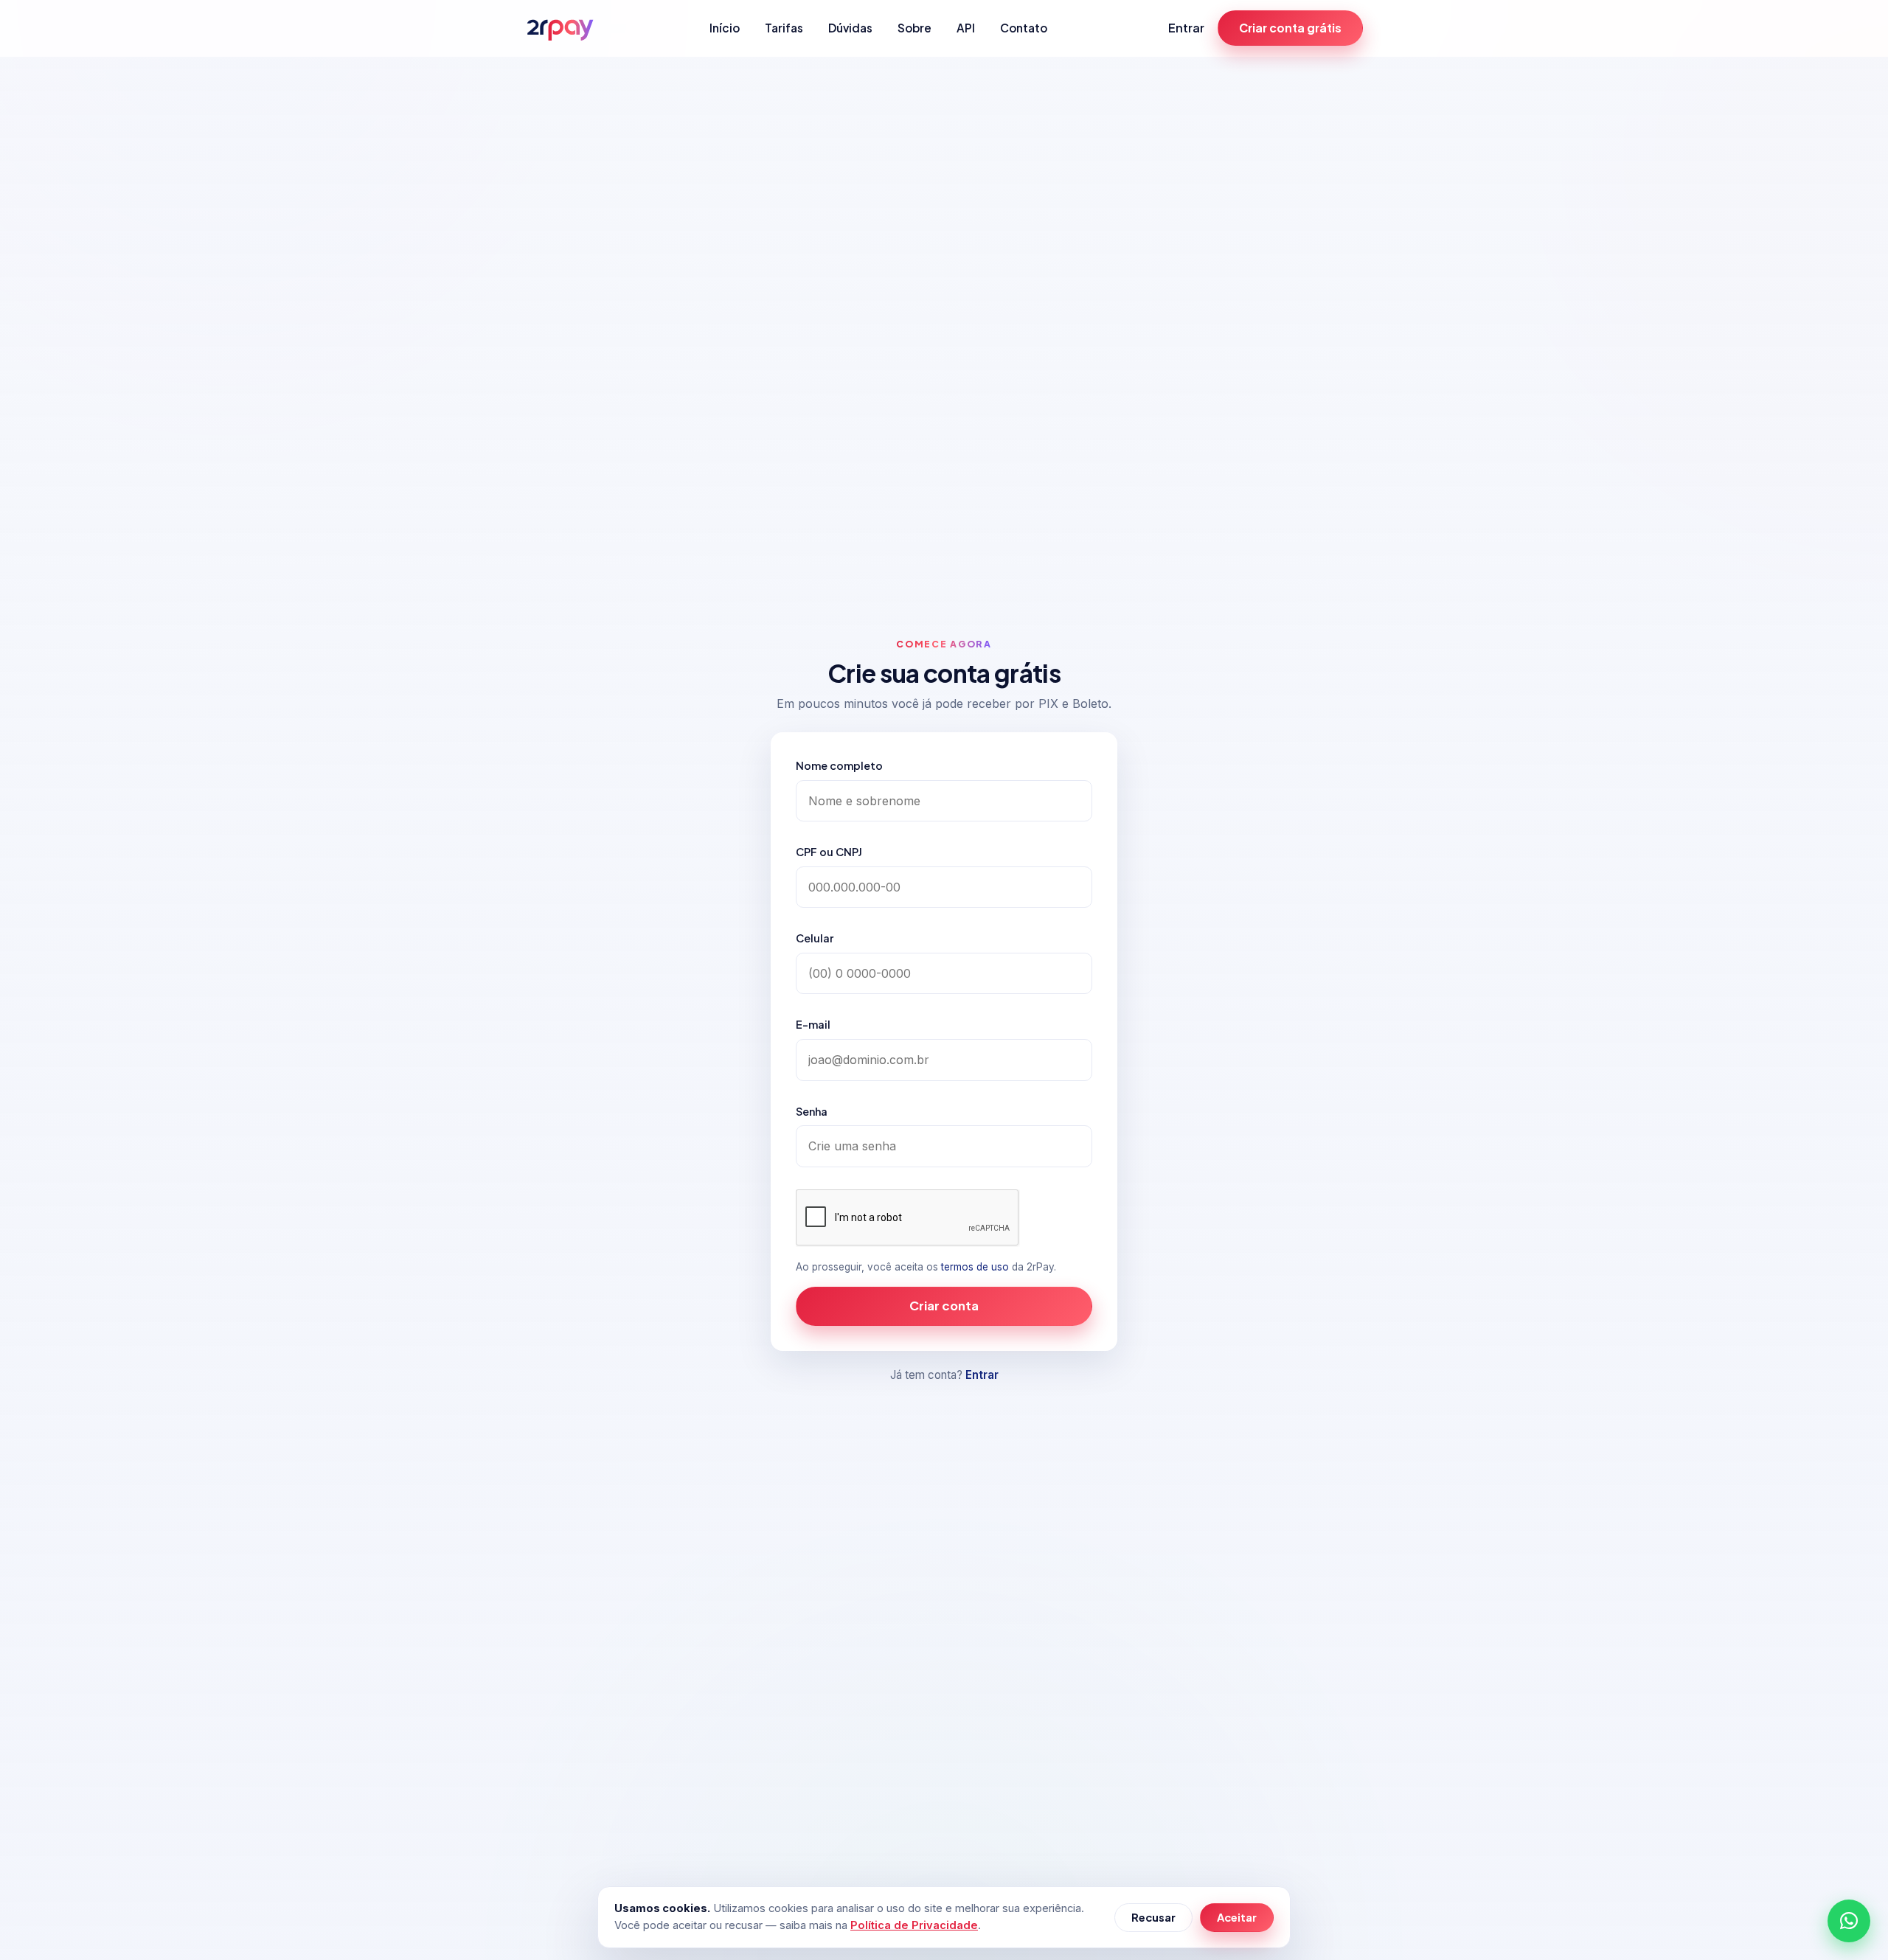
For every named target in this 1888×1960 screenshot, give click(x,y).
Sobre (914, 28)
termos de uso (975, 1267)
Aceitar (1237, 1917)
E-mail (813, 1024)
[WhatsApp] (1849, 1921)
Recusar (1153, 1917)
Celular (815, 938)
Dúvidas (850, 28)
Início (725, 28)
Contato (1024, 28)
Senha (812, 1111)
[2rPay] (559, 28)
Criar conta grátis (1290, 28)
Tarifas (784, 28)
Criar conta (944, 1306)
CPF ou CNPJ (829, 852)
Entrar (1186, 28)
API (966, 28)
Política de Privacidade (914, 1925)
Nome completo (839, 765)
